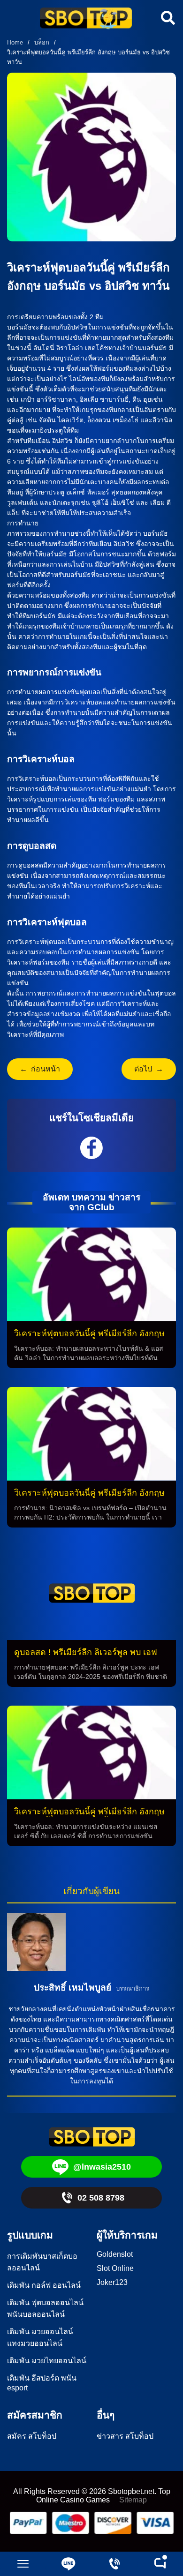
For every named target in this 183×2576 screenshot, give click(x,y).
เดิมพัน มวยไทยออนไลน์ (47, 2361)
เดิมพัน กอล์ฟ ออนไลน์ (44, 2285)
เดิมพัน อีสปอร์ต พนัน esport (42, 2383)
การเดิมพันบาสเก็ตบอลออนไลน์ (42, 2262)
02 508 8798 (101, 2198)
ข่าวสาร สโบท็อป (125, 2436)
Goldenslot (115, 2254)
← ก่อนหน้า (40, 1069)
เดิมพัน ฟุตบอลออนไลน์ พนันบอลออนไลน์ (45, 2308)
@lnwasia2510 (102, 2167)
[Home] (86, 19)
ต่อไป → (149, 1069)
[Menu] (23, 2564)
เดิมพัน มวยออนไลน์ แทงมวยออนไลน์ (40, 2337)
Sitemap (133, 2500)
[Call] (114, 2564)
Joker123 (112, 2282)
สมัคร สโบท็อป (32, 2436)
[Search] (167, 18)
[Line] (69, 2564)
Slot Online (115, 2268)
